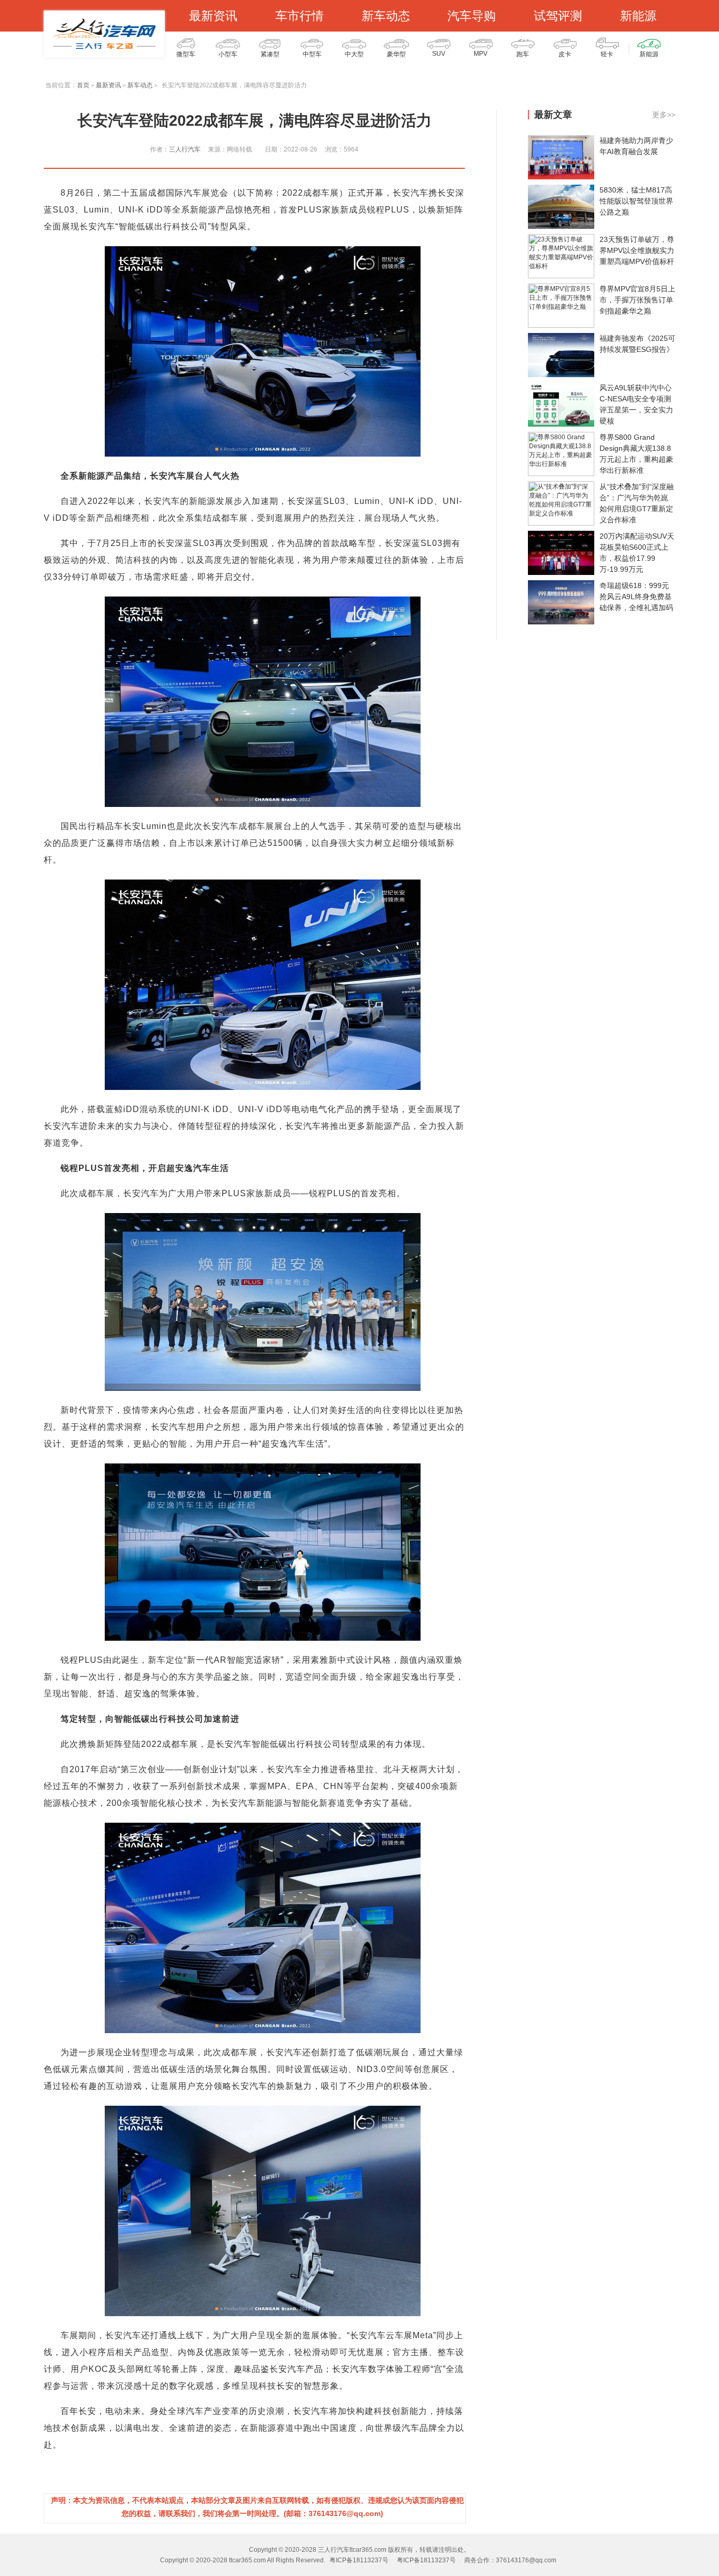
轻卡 (607, 54)
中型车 (312, 54)
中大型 (354, 54)
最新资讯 (213, 16)
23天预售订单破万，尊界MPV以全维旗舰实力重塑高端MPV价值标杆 (637, 250)
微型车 (186, 54)
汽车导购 (472, 16)
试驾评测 (558, 16)
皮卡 (565, 54)
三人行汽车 (185, 149)
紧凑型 (270, 54)
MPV (481, 54)
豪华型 (396, 54)
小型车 (228, 54)
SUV (439, 54)
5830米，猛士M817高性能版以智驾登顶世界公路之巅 (636, 201)
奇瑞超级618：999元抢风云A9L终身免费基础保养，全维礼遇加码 (636, 597)
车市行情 (299, 16)
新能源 (638, 16)
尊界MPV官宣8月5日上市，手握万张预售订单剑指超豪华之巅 (637, 300)
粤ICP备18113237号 (359, 2560)
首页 (83, 85)
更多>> (664, 115)
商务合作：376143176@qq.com (510, 2560)
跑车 (523, 54)
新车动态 (386, 16)
